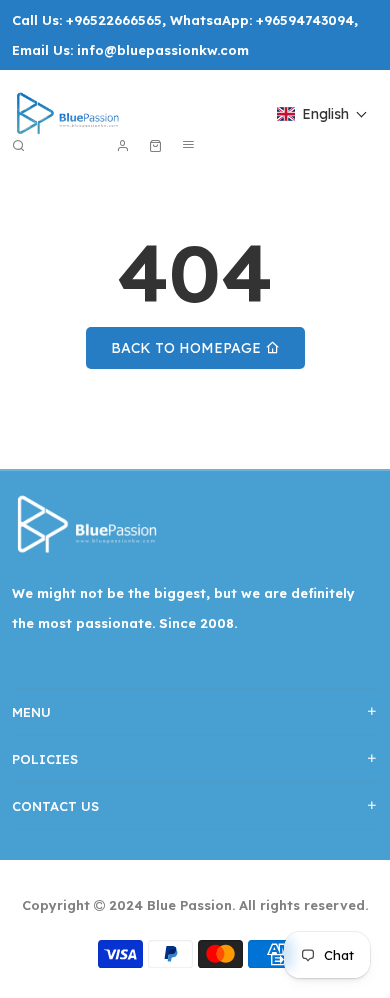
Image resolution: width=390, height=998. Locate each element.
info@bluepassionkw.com (163, 50)
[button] (322, 114)
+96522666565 (114, 20)
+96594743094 (305, 20)
